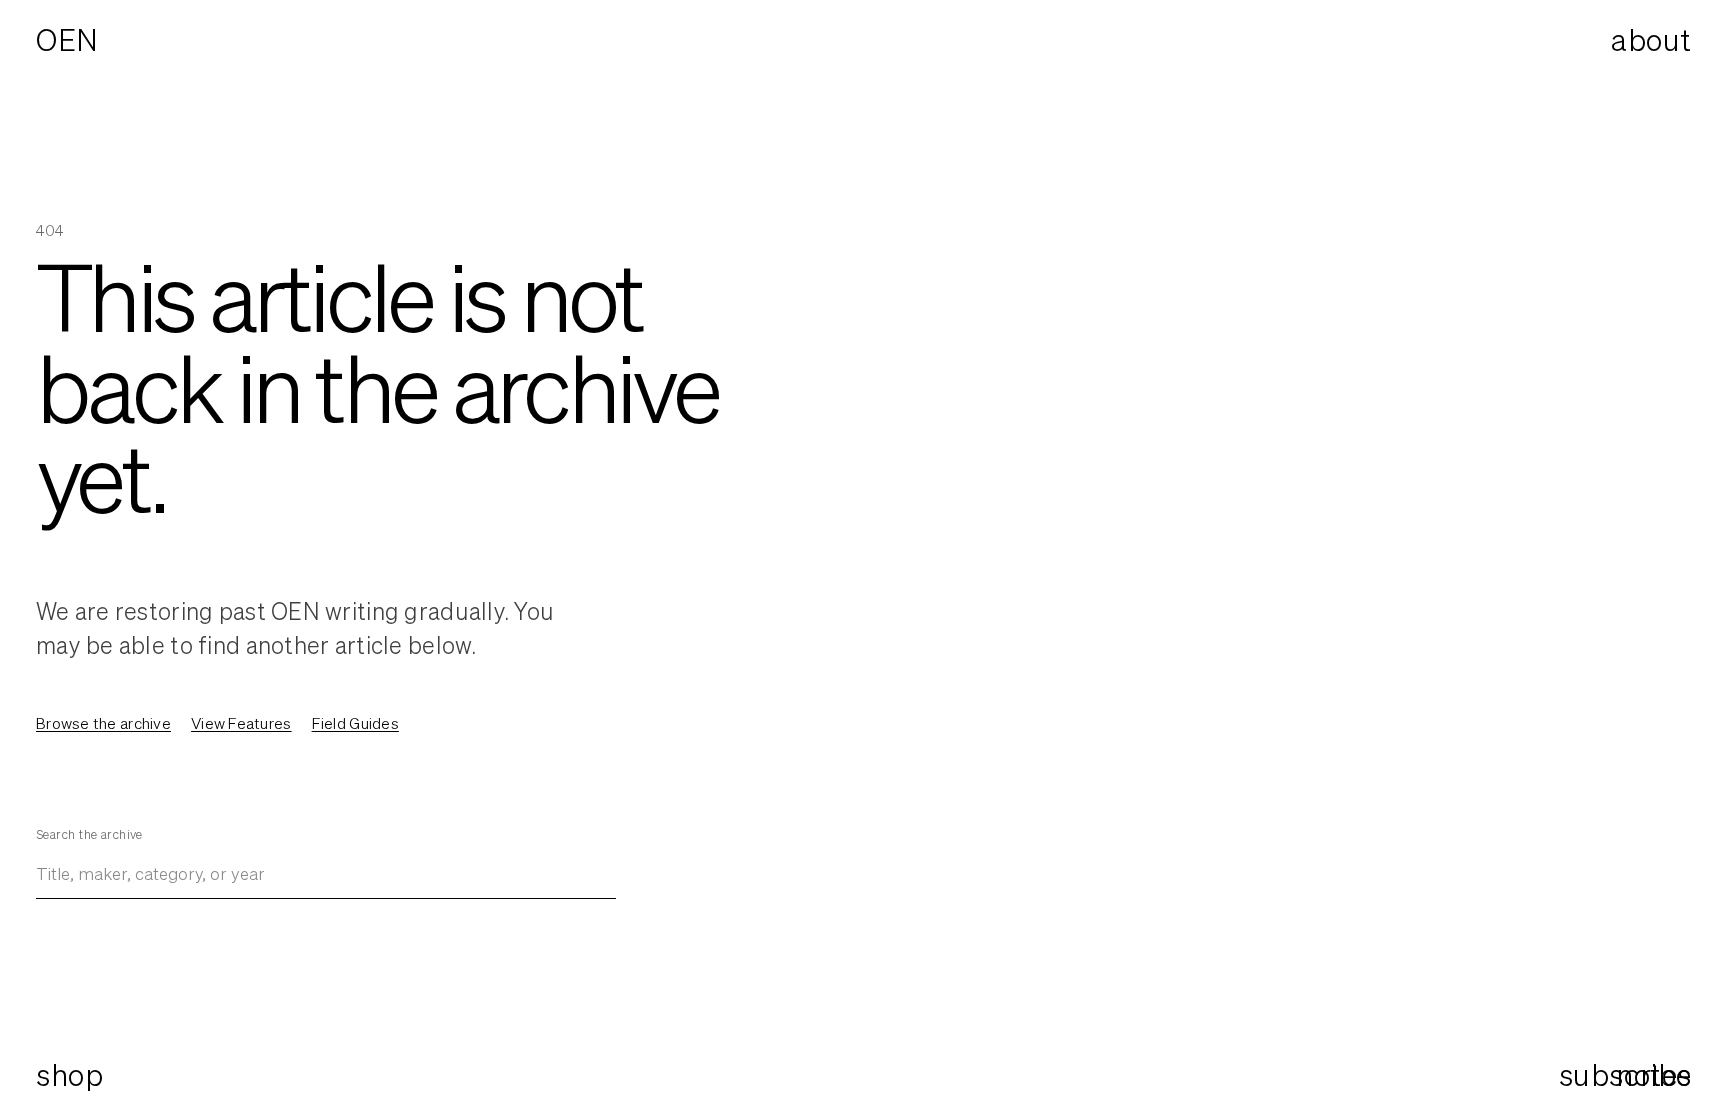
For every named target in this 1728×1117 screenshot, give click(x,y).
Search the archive (89, 834)
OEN (67, 40)
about (1651, 40)
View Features (241, 723)
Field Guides (355, 723)
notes (1654, 1075)
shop (69, 1075)
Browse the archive (103, 723)
